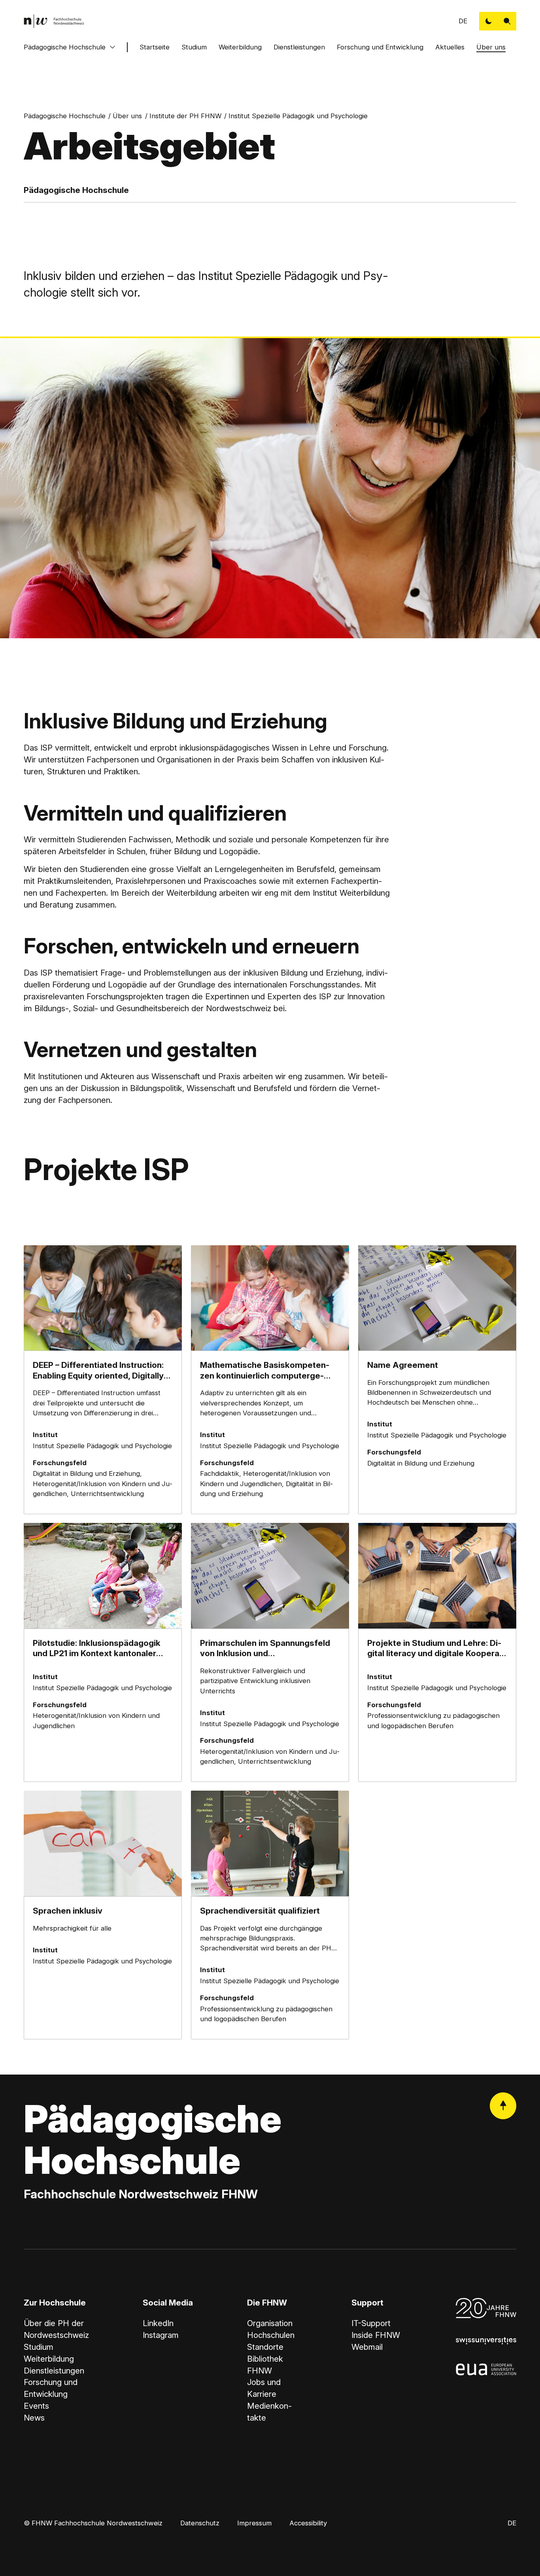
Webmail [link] (367, 2347)
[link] (54, 21)
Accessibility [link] (308, 2523)
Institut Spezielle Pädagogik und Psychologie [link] (298, 116)
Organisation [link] (270, 2323)
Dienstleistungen (299, 47)
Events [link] (36, 2406)
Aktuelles (450, 47)
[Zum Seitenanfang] (503, 2106)
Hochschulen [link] (271, 2335)
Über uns (491, 47)
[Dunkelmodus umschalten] (488, 21)
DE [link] (463, 21)
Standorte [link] (265, 2347)
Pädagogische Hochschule (65, 47)
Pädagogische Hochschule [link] (65, 116)
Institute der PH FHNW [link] (185, 116)
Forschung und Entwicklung (380, 47)
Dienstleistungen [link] (54, 2371)
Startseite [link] (155, 47)
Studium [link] (39, 2347)
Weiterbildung (240, 47)
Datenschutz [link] (200, 2523)
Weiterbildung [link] (49, 2359)
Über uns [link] (127, 116)
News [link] (34, 2418)
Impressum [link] (254, 2523)
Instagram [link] (161, 2335)
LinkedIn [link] (158, 2323)
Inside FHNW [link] (376, 2335)
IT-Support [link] (371, 2323)
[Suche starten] (507, 21)
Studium (194, 47)
